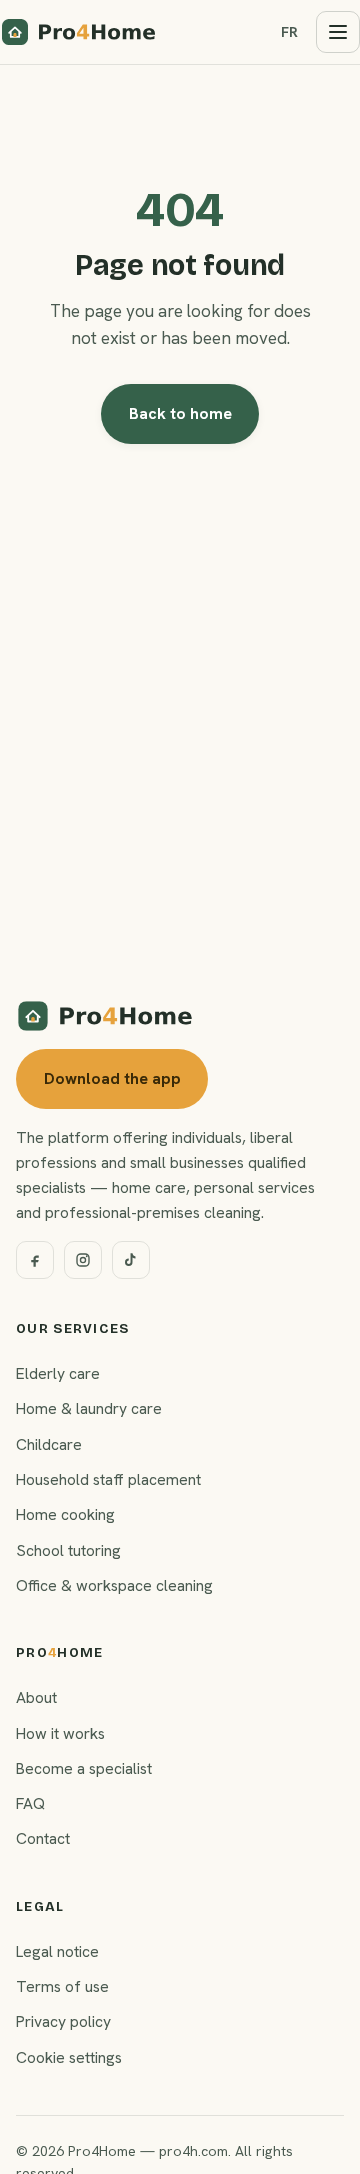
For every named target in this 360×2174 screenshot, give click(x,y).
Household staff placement (108, 1479)
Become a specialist (84, 1768)
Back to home (180, 413)
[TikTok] (131, 1260)
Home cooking (65, 1514)
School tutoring (68, 1550)
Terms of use (62, 1986)
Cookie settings (69, 2057)
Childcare (49, 1444)
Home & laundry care (89, 1408)
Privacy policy (63, 2021)
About (36, 1697)
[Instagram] (83, 1260)
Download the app (112, 1078)
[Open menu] (338, 32)
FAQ (30, 1803)
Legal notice (57, 1951)
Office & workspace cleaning (114, 1585)
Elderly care (58, 1373)
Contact (43, 1838)
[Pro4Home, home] (79, 32)
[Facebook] (35, 1260)
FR (289, 32)
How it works (60, 1733)
